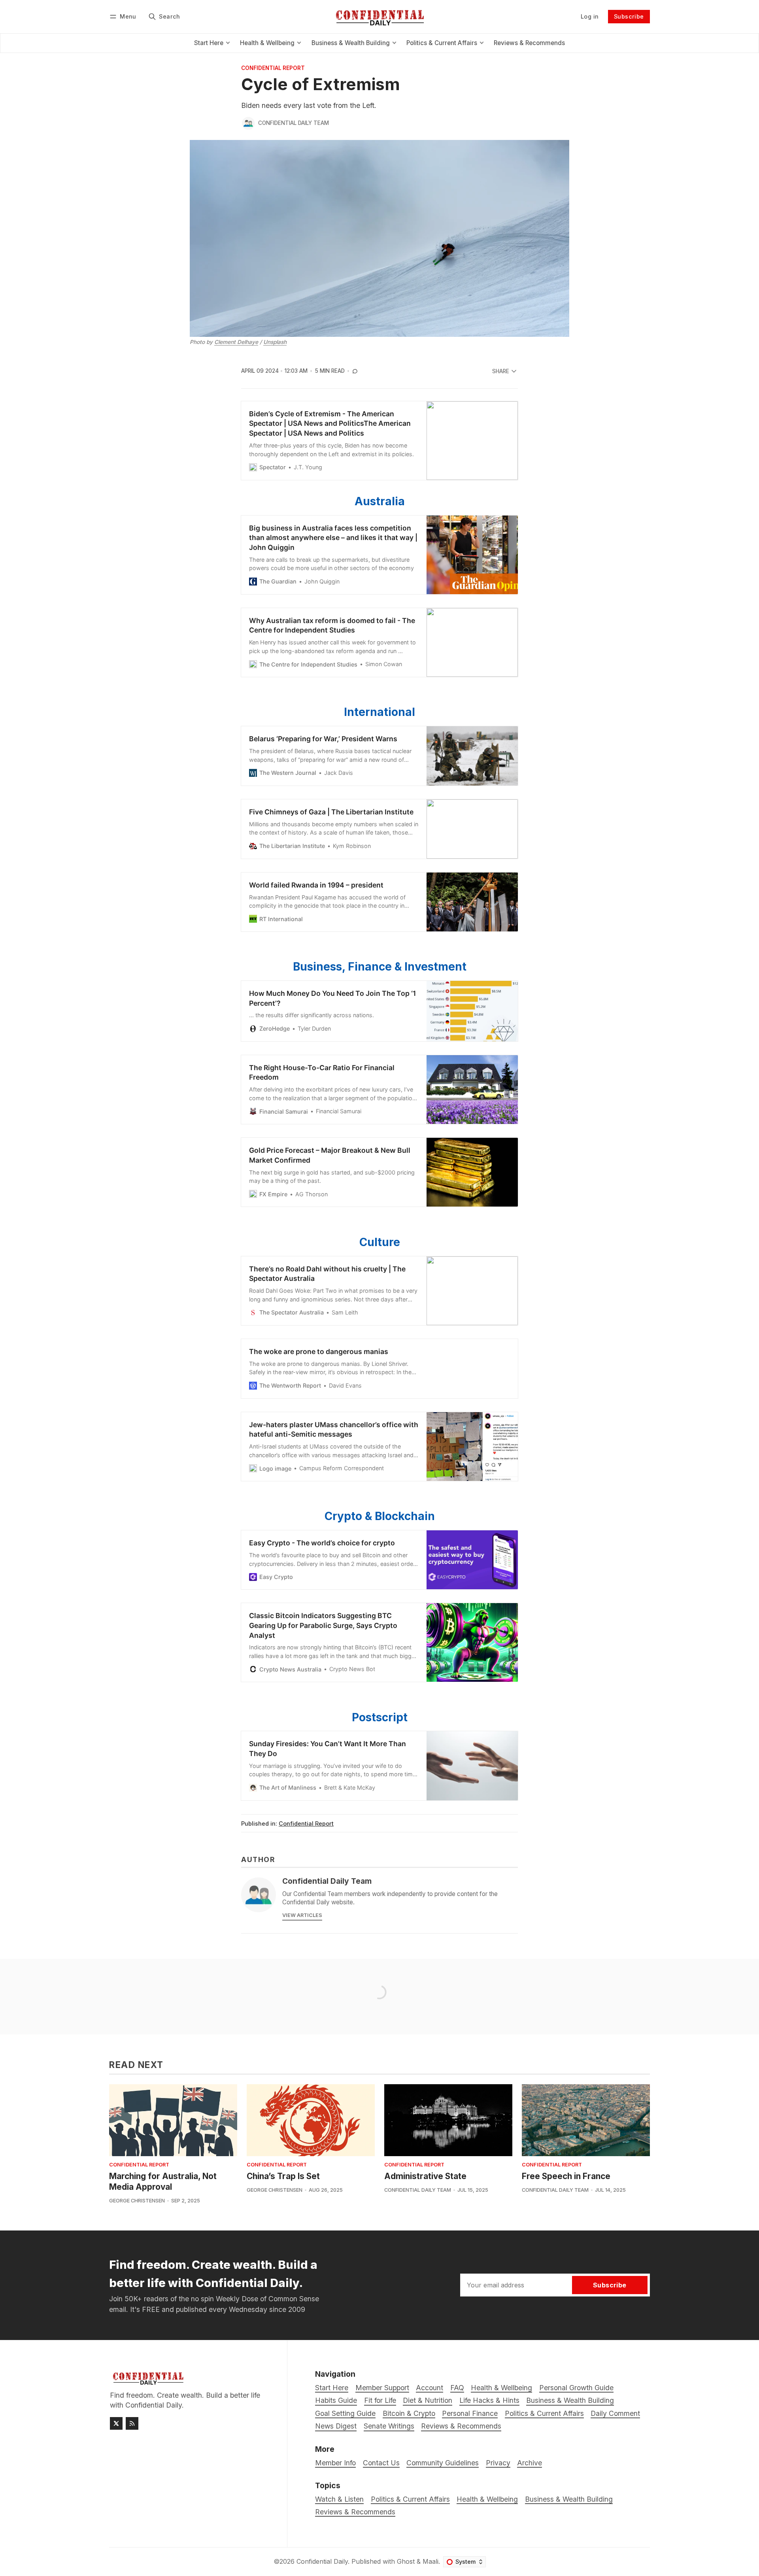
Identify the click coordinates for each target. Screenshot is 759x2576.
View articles (302, 1915)
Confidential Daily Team (294, 123)
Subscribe (629, 16)
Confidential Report (273, 68)
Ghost (406, 2561)
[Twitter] (116, 2423)
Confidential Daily (322, 2561)
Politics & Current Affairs (410, 2499)
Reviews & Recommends (355, 2512)
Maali (430, 2561)
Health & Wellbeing (487, 2499)
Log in (590, 16)
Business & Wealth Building (569, 2499)
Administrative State (425, 2176)
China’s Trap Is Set (283, 2176)
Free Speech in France (566, 2176)
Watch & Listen (339, 2499)
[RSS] (132, 2423)
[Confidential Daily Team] (248, 123)
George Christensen (137, 2201)
